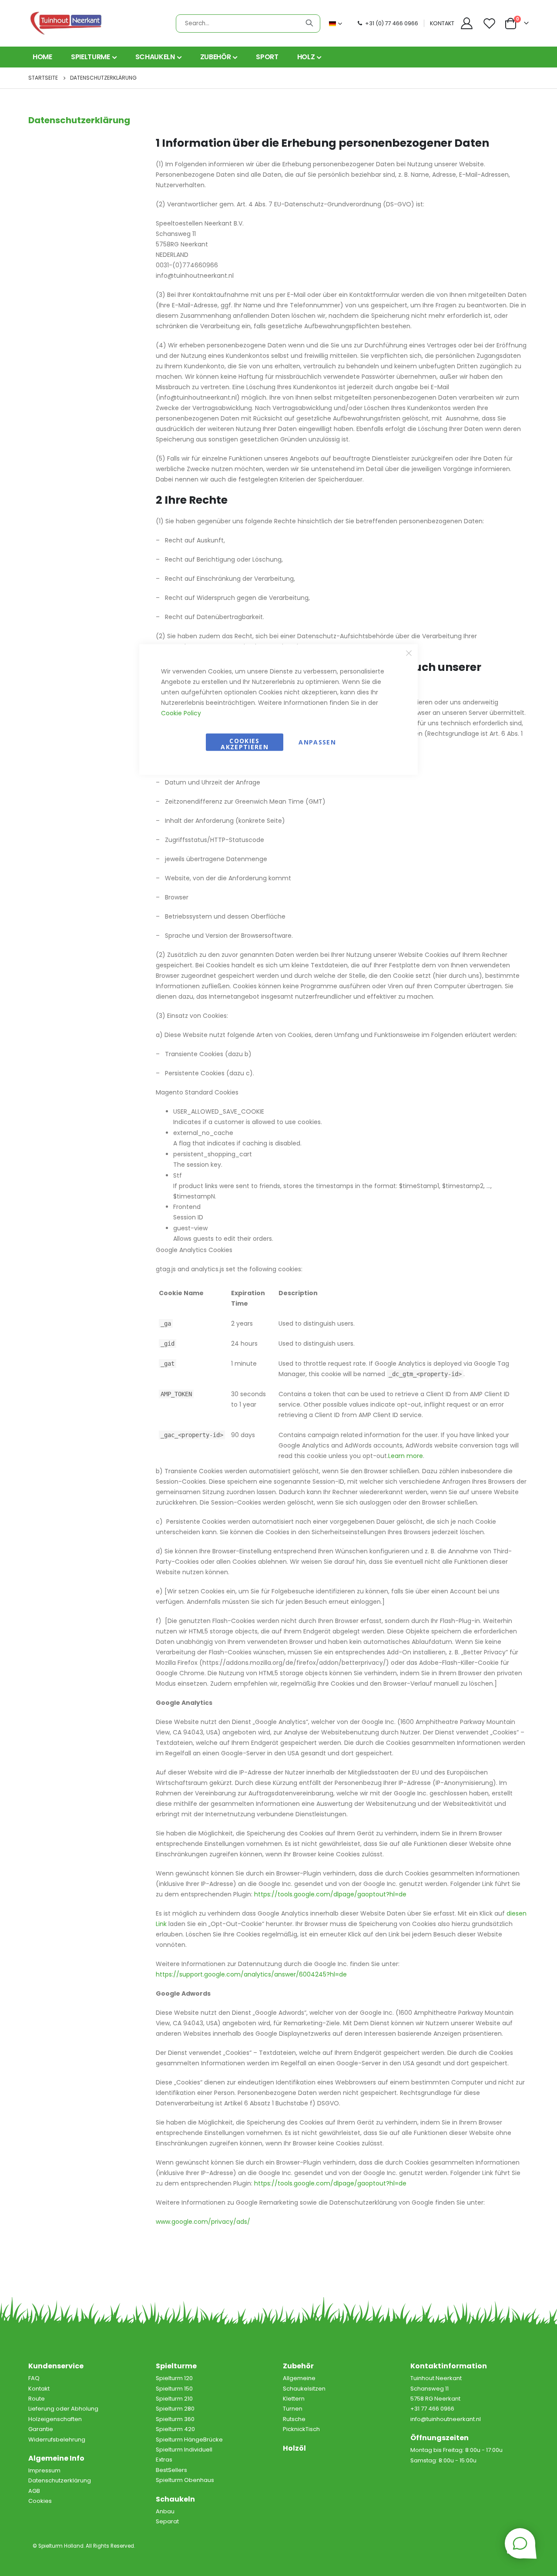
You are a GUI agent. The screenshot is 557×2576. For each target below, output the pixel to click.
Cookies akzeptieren (245, 743)
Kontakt (39, 2389)
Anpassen (317, 742)
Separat (167, 2521)
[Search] (309, 23)
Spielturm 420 (175, 2429)
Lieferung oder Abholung (63, 2409)
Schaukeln (175, 2499)
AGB (34, 2491)
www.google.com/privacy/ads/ (203, 2222)
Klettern (294, 2399)
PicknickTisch (301, 2429)
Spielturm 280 (175, 2409)
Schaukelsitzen (304, 2389)
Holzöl (294, 2448)
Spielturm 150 (174, 2389)
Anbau (165, 2511)
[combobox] (248, 24)
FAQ (34, 2378)
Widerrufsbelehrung (57, 2440)
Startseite (43, 78)
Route (37, 2399)
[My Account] (466, 23)
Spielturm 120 (174, 2378)
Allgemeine (299, 2378)
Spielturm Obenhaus (185, 2480)
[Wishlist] (490, 23)
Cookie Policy (181, 713)
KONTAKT (442, 23)
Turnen (293, 2409)
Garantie (41, 2429)
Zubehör (298, 2366)
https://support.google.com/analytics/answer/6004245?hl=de (251, 1974)
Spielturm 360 (175, 2419)
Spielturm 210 (174, 2399)
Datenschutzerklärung (60, 2480)
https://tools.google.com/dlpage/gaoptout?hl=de (330, 2183)
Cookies (40, 2501)
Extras (164, 2460)
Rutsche (294, 2419)
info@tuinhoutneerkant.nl (446, 2419)
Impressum (44, 2470)
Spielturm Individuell (184, 2450)
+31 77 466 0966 (432, 2409)
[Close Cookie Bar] (409, 653)
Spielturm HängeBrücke (189, 2440)
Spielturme (176, 2366)
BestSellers (171, 2470)
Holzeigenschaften (55, 2419)
